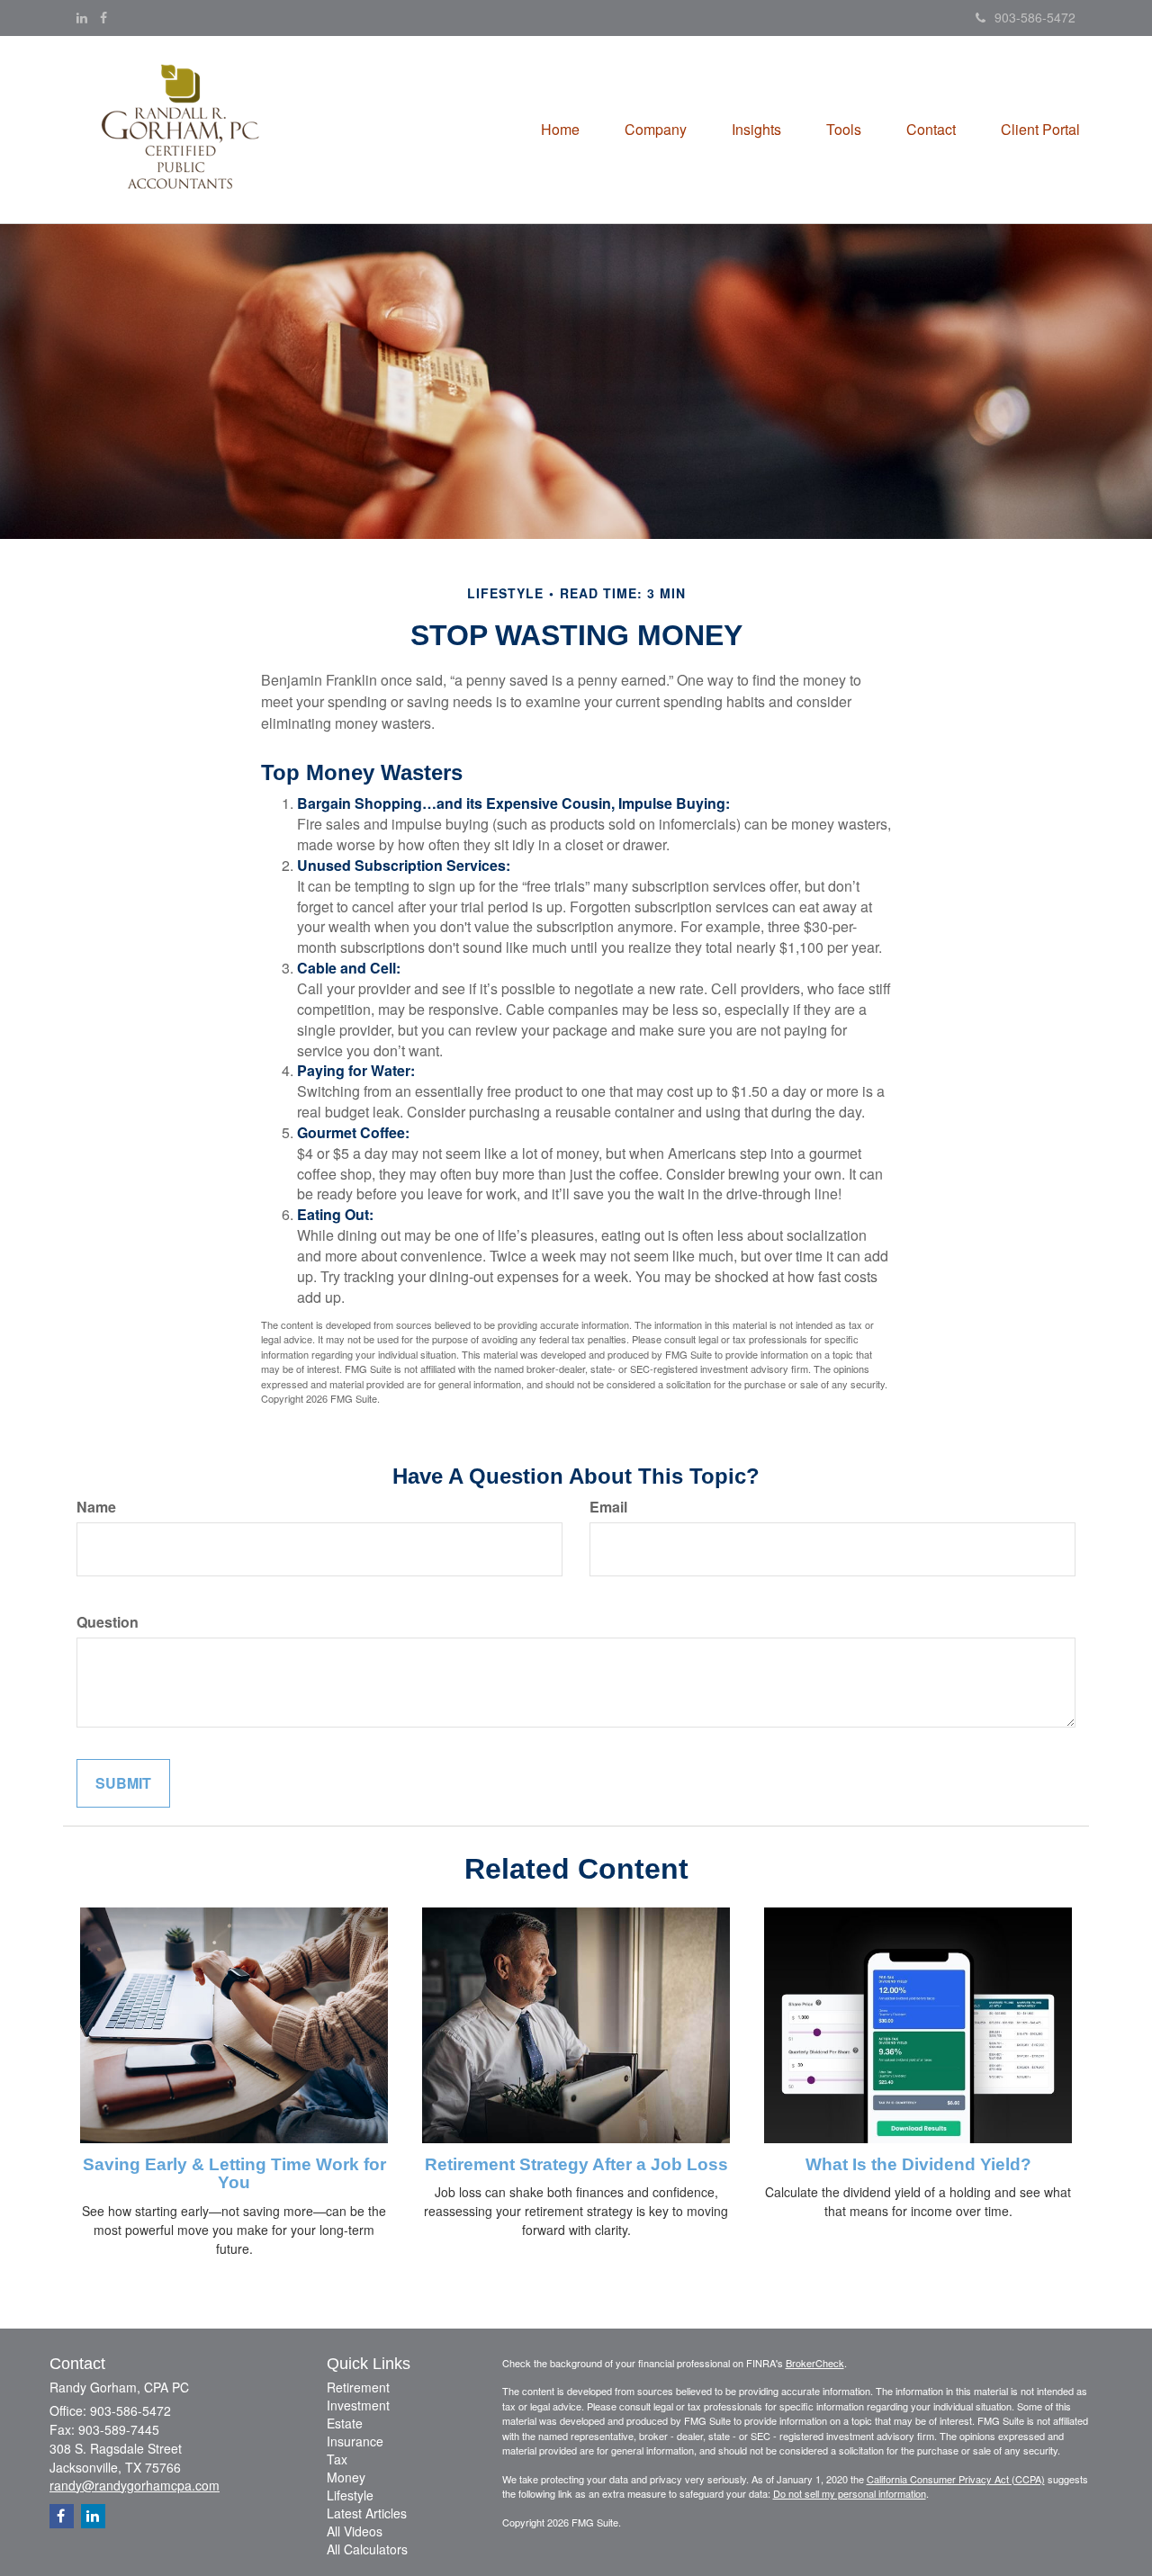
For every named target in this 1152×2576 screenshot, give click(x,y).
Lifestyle (350, 2495)
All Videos (355, 2531)
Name (96, 1507)
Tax (337, 2459)
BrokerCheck (815, 2363)
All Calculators (367, 2549)
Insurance (355, 2441)
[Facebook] (103, 17)
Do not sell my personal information (850, 2493)
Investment (358, 2405)
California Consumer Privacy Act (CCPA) (956, 2479)
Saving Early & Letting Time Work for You (234, 2174)
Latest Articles (367, 2513)
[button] (656, 130)
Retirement (358, 2387)
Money (346, 2477)
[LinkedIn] (82, 17)
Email (608, 1507)
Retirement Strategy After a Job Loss (576, 2164)
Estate (345, 2423)
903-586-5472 (1035, 17)
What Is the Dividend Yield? (918, 2164)
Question (108, 1622)
